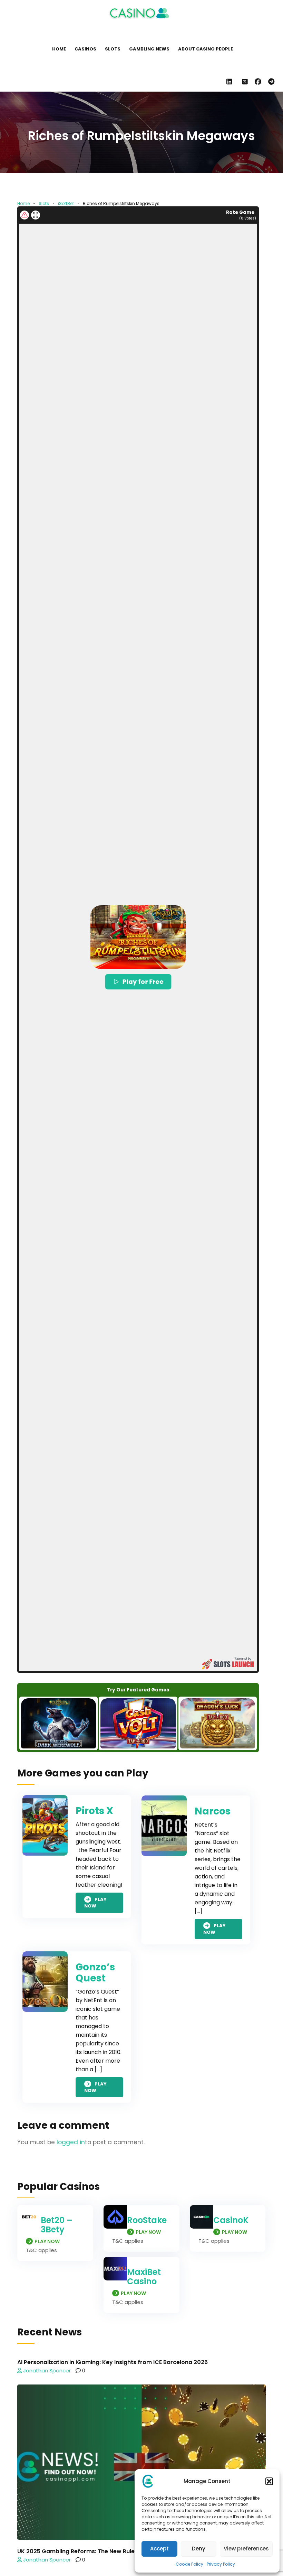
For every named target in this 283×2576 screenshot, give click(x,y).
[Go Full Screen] (36, 215)
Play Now (95, 1903)
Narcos (213, 1811)
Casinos (85, 49)
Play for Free (143, 982)
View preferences (246, 2549)
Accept (159, 2549)
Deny (199, 2549)
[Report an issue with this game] (25, 215)
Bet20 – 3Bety (57, 2225)
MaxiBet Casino (144, 2277)
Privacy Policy (221, 2564)
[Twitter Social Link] (245, 82)
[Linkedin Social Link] (231, 82)
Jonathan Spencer (46, 2370)
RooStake (147, 2220)
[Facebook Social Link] (258, 82)
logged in (71, 2142)
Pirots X (94, 1811)
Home (59, 49)
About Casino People (206, 49)
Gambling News (149, 49)
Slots (113, 49)
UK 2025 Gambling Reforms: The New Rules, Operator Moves (102, 2551)
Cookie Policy (189, 2564)
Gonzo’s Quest (95, 1973)
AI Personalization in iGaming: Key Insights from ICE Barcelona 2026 (113, 2362)
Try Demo (59, 1723)
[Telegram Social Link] (271, 82)
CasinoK (231, 2220)
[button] (269, 2481)
